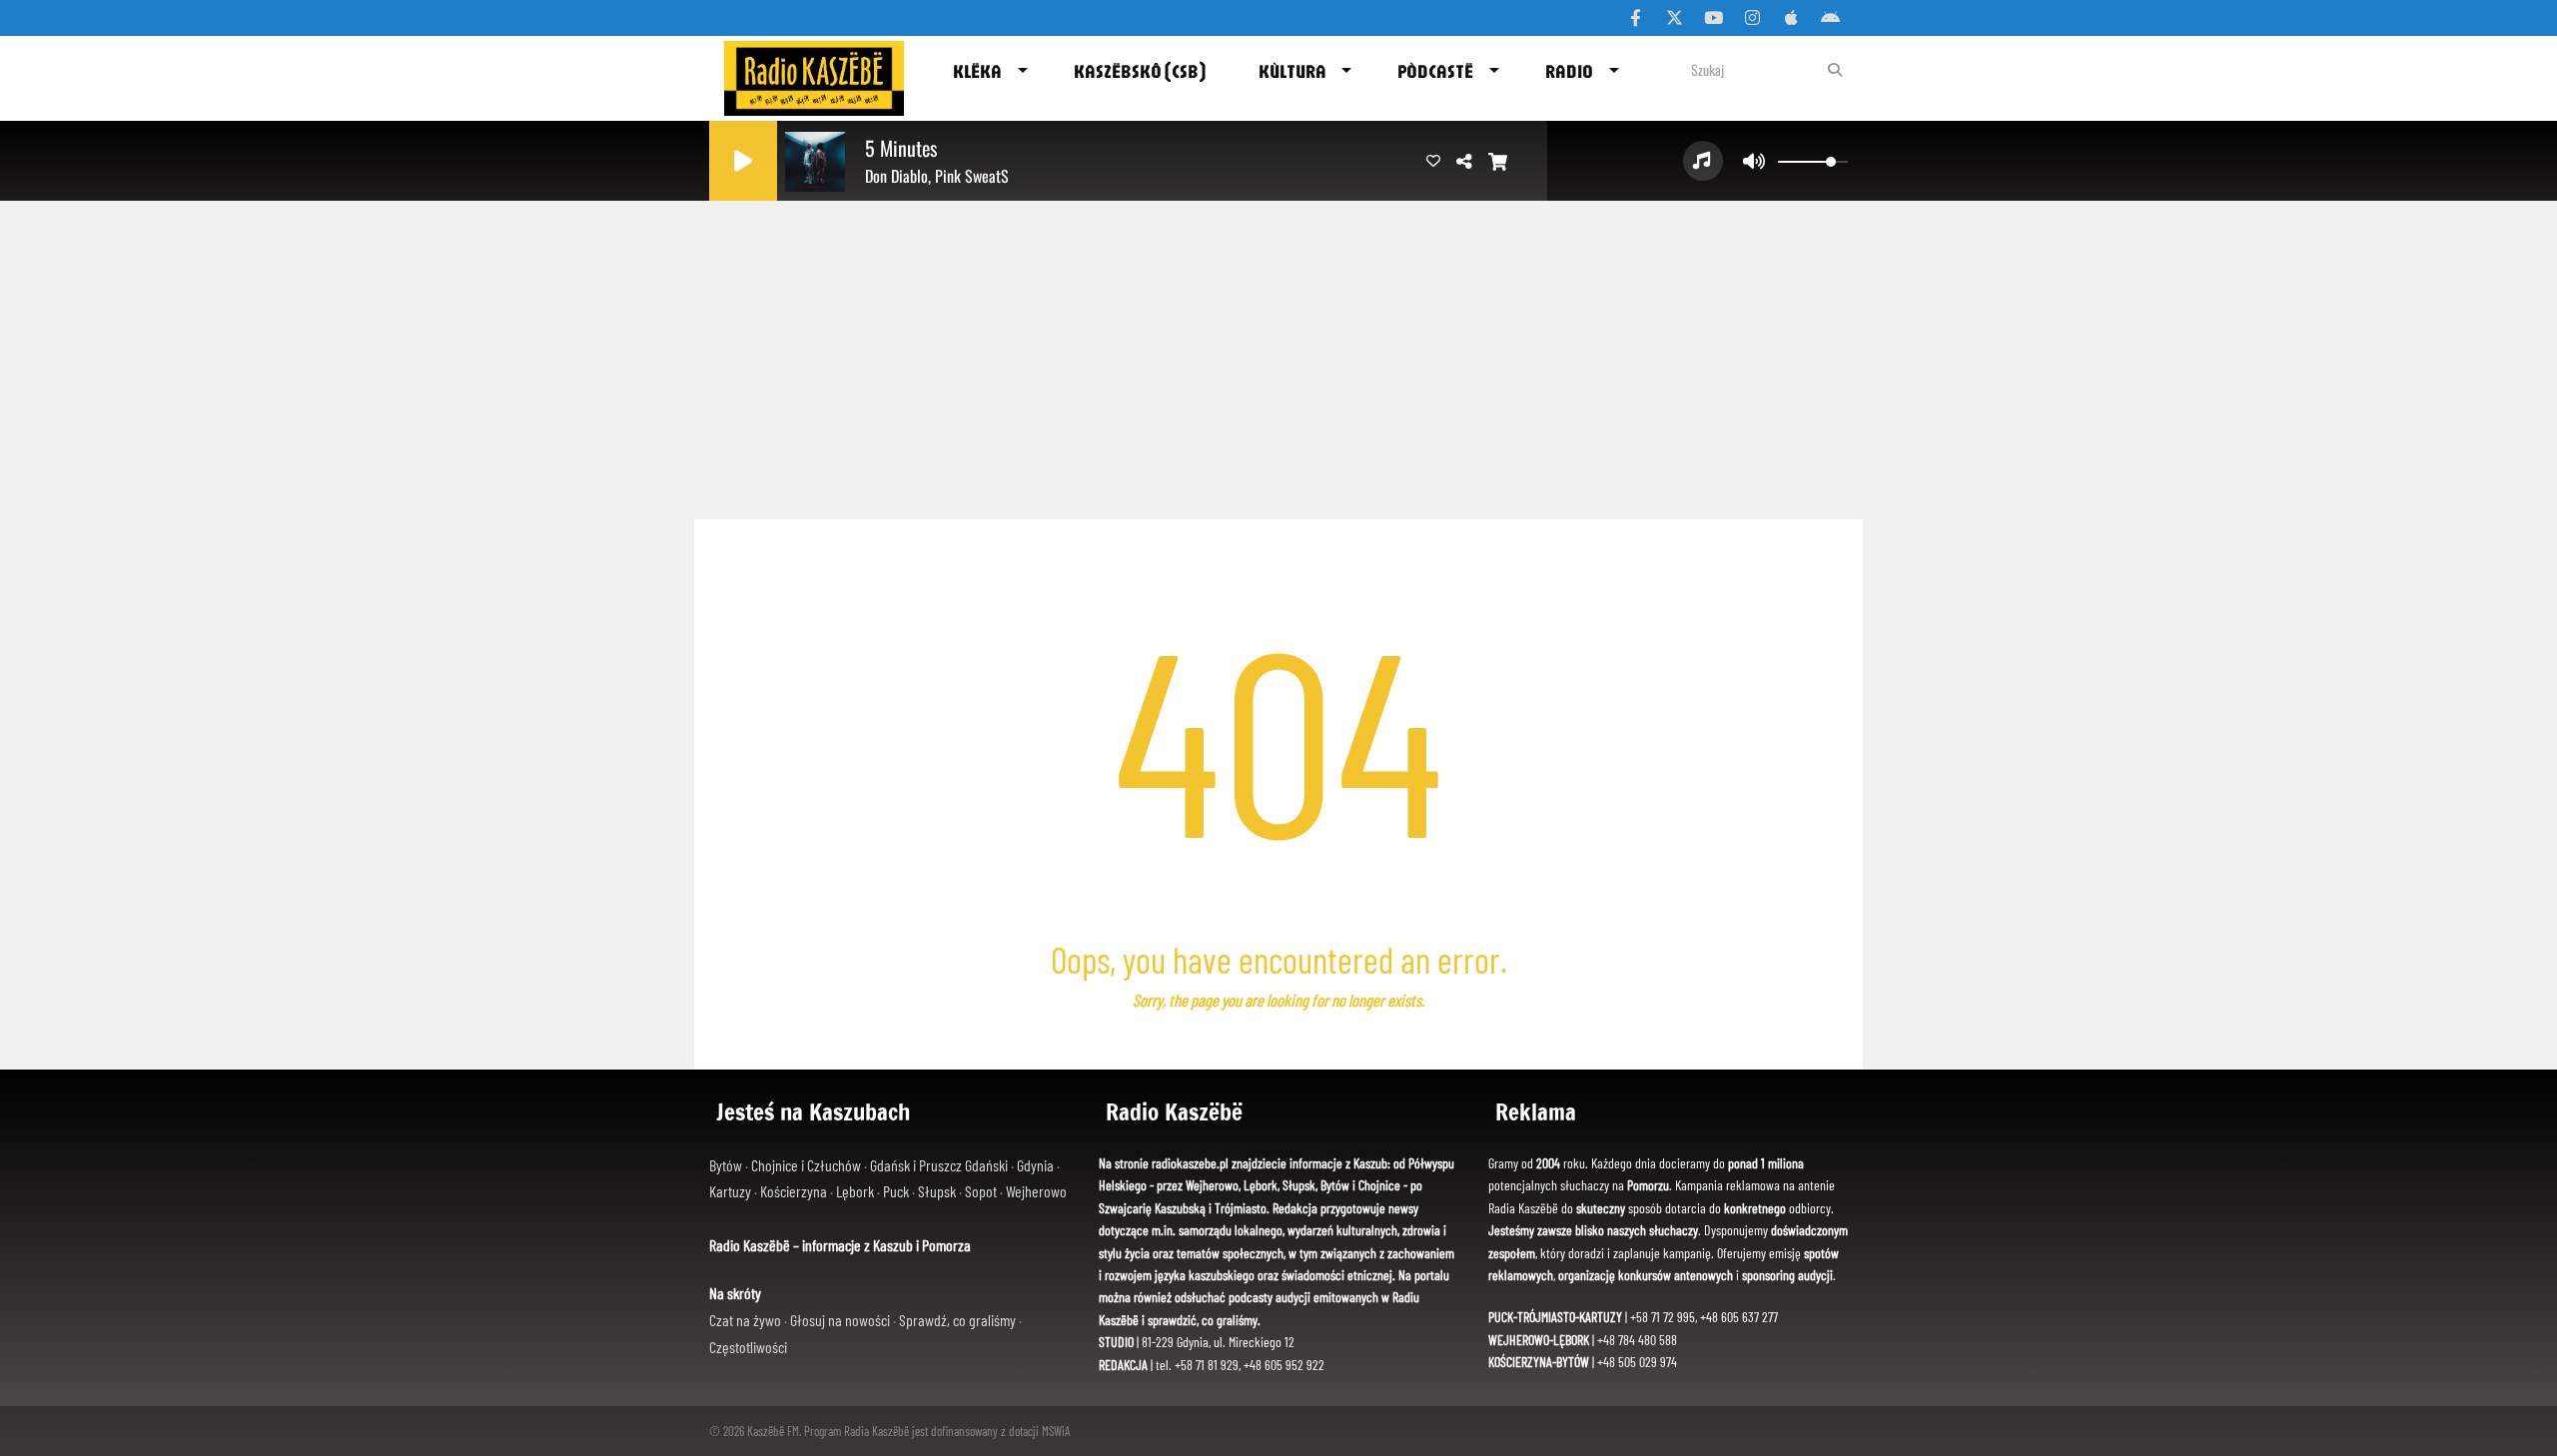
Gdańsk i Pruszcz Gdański (940, 1165)
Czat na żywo (747, 1320)
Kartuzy (732, 1191)
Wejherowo (1036, 1191)
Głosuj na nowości (842, 1320)
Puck (897, 1191)
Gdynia (1037, 1165)
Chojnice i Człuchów (808, 1165)
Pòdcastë (1435, 71)
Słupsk (938, 1191)
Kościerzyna (795, 1191)
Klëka (977, 71)
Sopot (982, 1191)
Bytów (727, 1165)
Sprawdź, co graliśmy (959, 1320)
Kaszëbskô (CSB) (1140, 71)
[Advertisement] (1278, 355)
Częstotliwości (748, 1347)
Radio (1569, 71)
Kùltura (1292, 71)
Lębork (856, 1191)
